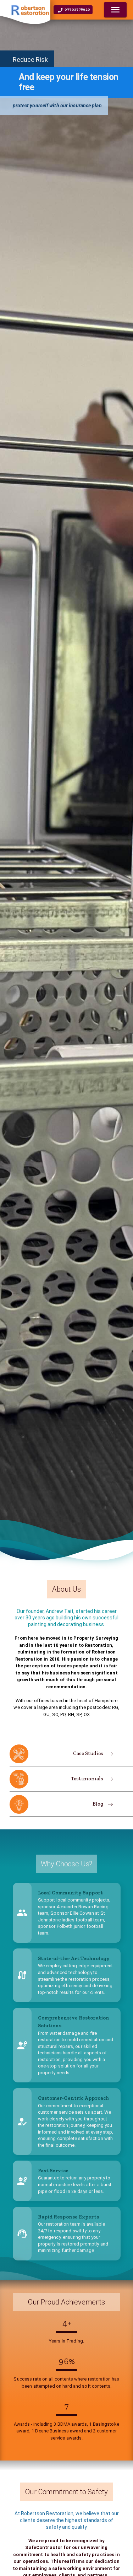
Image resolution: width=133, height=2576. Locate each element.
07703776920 (77, 10)
